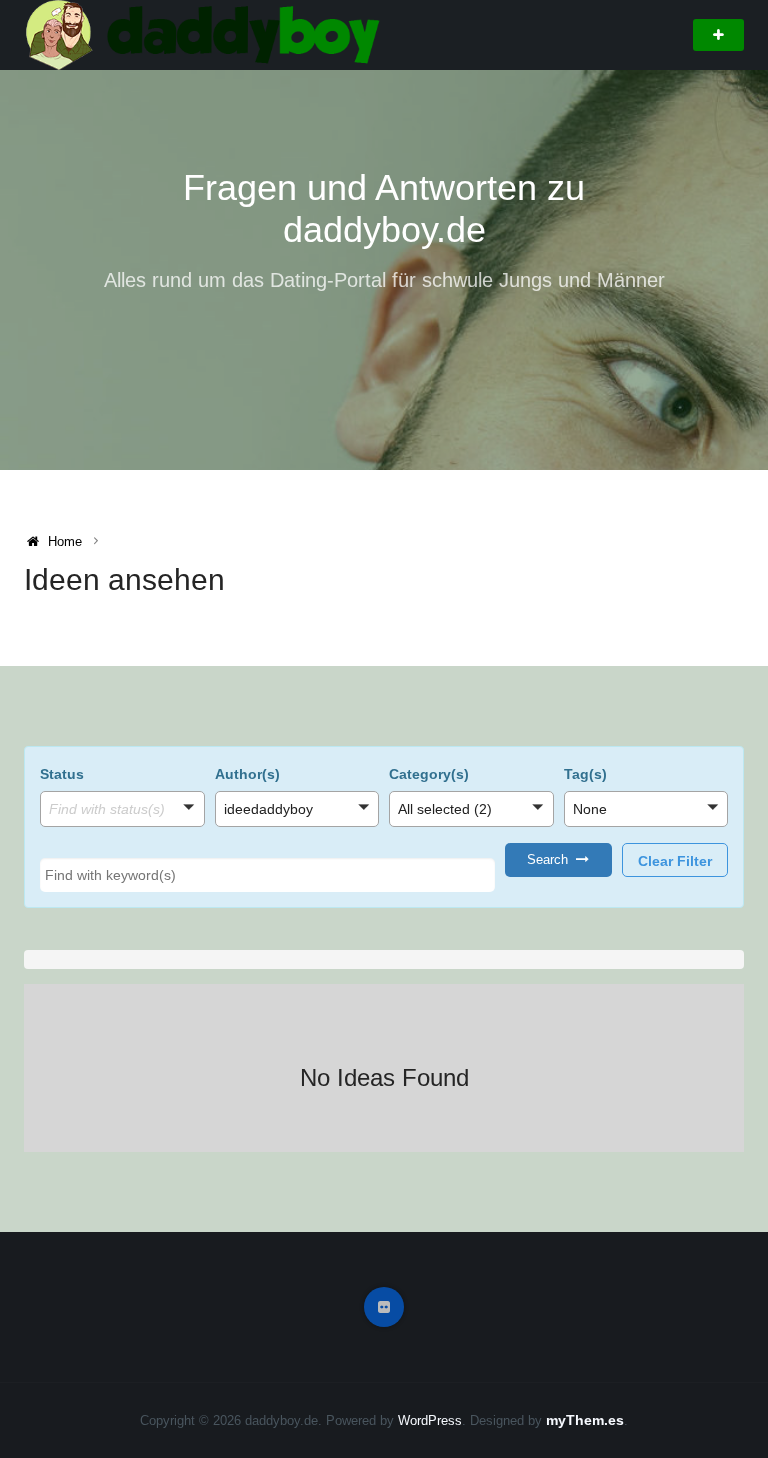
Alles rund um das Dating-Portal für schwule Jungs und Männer (384, 280)
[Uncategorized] (471, 837)
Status (62, 774)
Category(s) (429, 774)
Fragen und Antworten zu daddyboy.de (384, 208)
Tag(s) (585, 774)
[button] (122, 809)
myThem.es (585, 1420)
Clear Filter (675, 861)
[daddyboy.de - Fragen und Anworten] (206, 34)
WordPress (430, 1420)
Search (551, 859)
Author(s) (247, 774)
